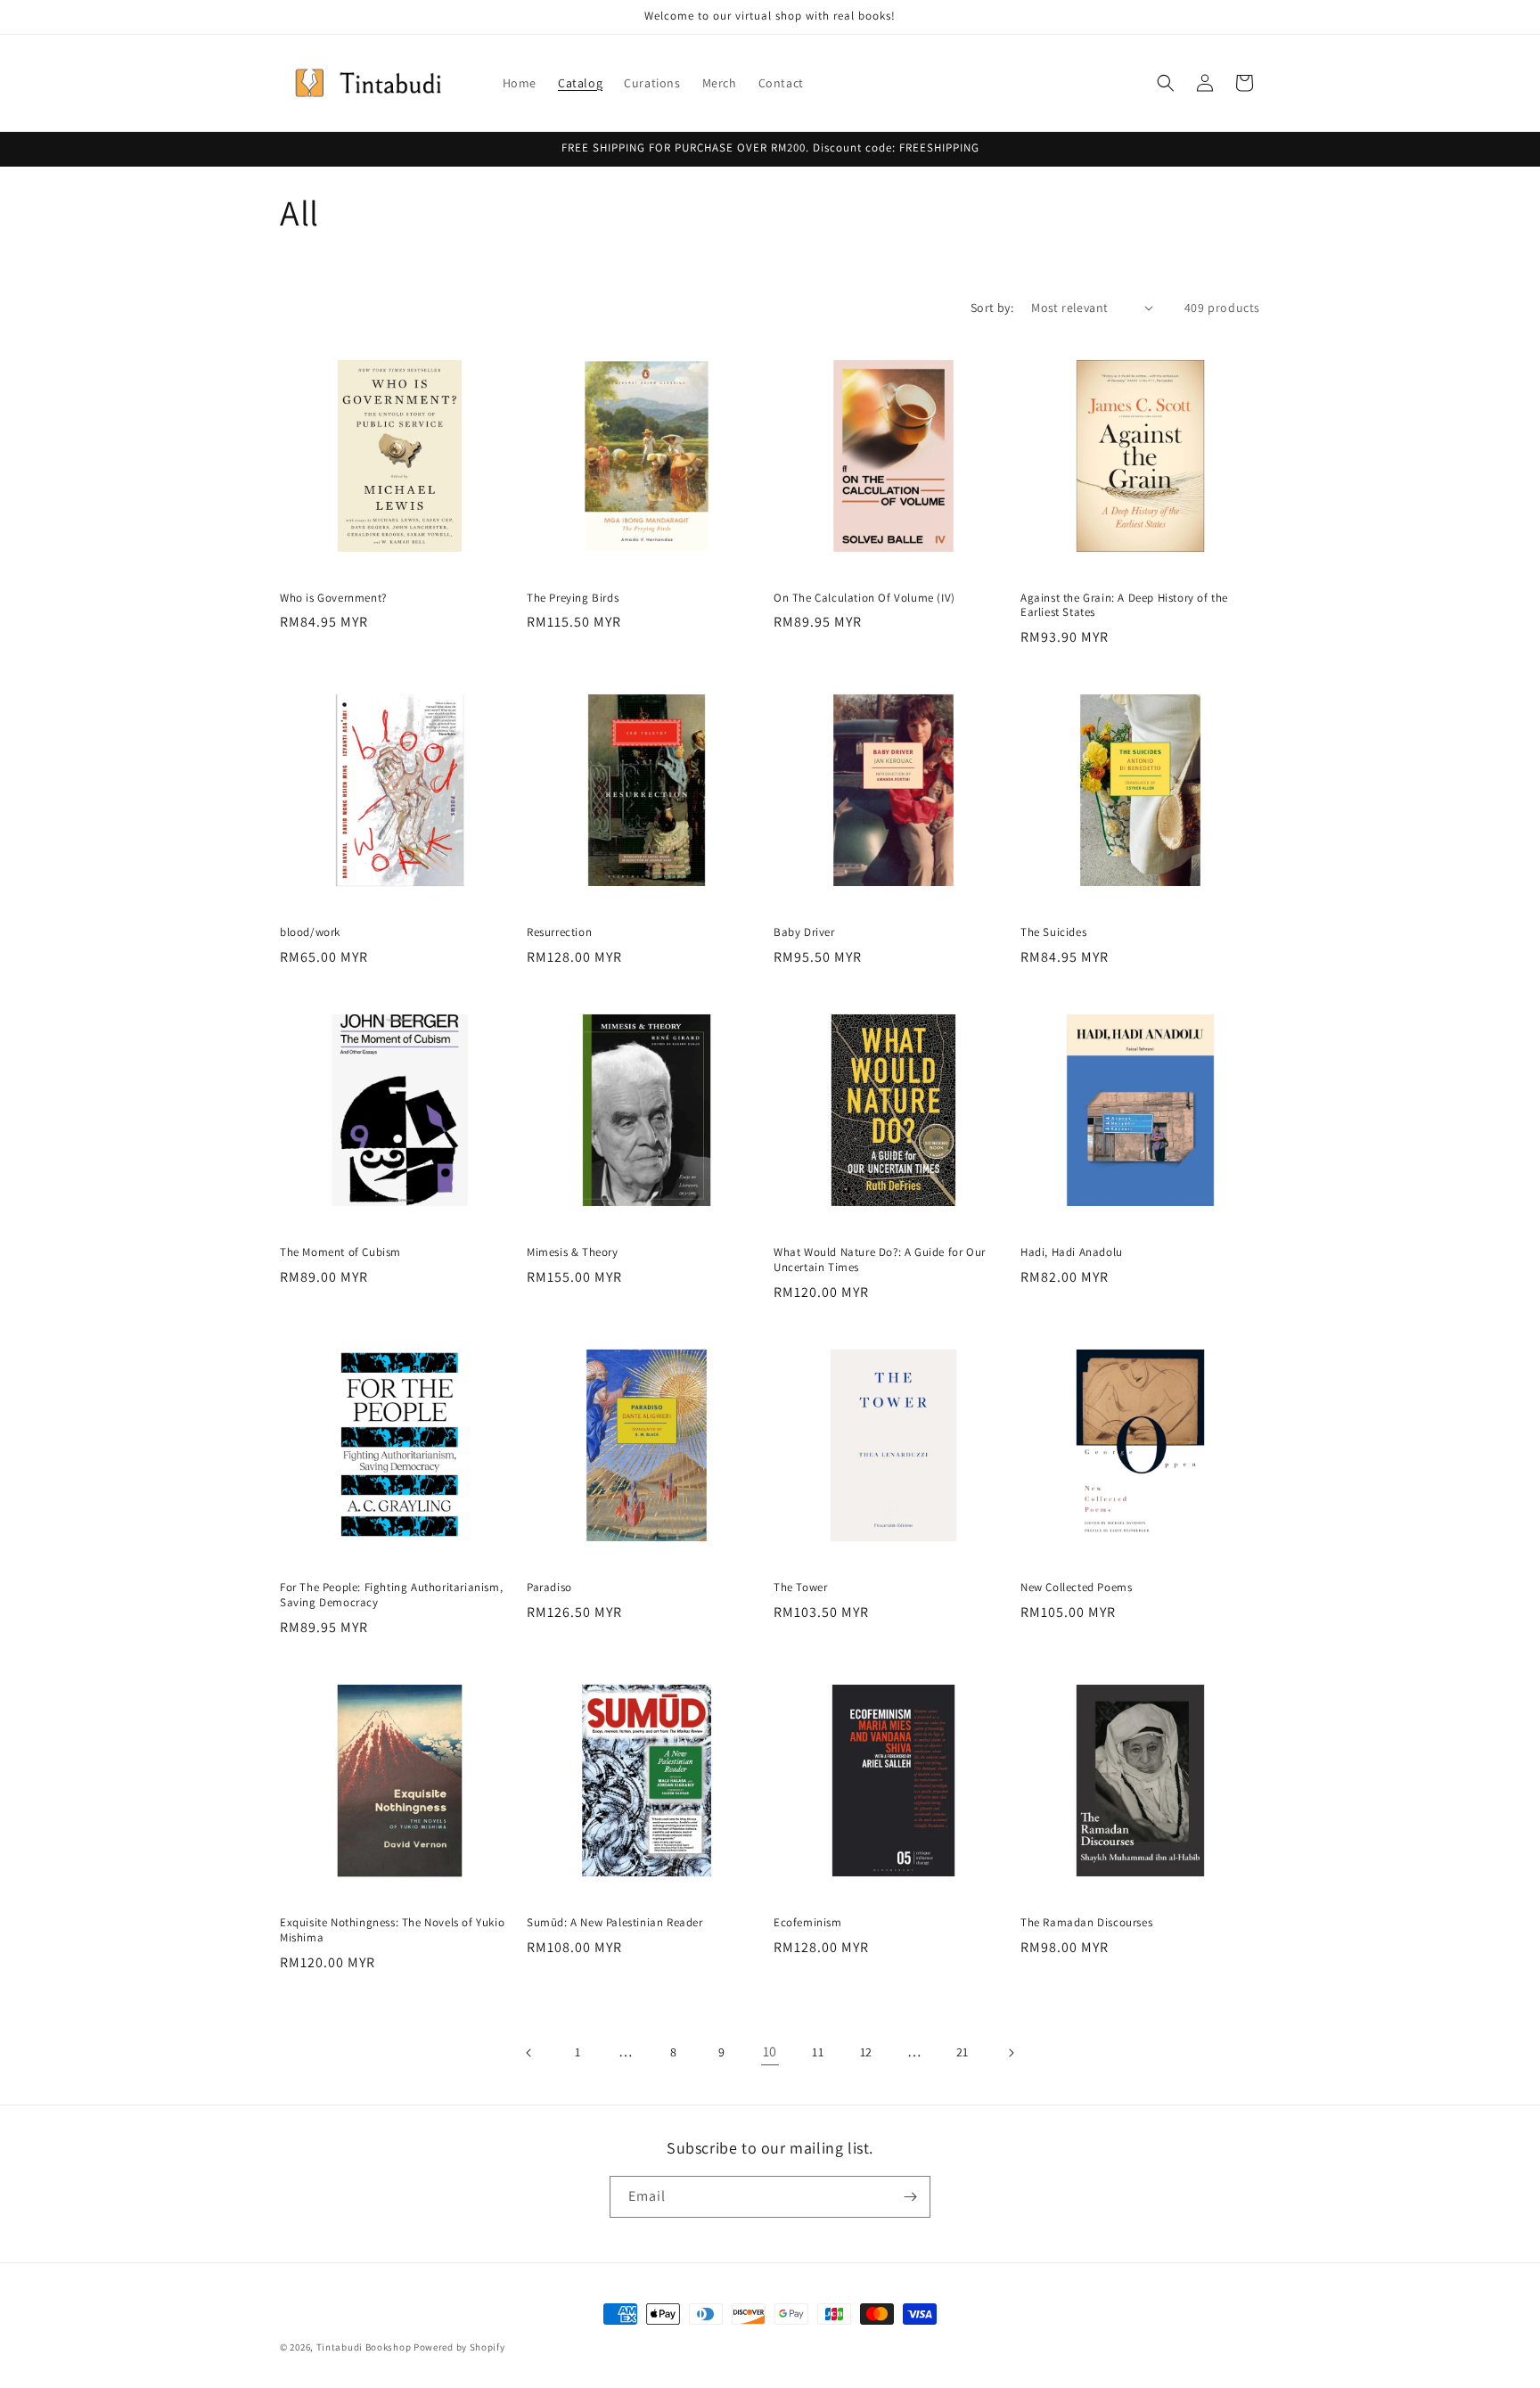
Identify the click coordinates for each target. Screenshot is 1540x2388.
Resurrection (559, 932)
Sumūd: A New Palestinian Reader (615, 1923)
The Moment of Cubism (340, 1252)
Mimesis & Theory (573, 1252)
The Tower (800, 1588)
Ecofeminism (808, 1923)
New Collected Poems (1076, 1588)
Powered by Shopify (459, 2347)
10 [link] (770, 2052)
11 (818, 2052)
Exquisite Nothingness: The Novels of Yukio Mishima (392, 1930)
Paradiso (549, 1588)
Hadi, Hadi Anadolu (1072, 1252)
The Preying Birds (573, 598)
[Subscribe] (910, 2197)
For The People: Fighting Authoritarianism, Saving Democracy (391, 1595)
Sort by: (992, 308)
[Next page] (1011, 2053)
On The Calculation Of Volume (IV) (864, 598)
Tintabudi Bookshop (364, 2347)
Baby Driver (804, 932)
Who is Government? (333, 598)
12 (866, 2052)
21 (962, 2052)
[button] (1166, 83)
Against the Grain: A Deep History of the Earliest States (1124, 606)
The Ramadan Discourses (1086, 1923)
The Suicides (1053, 932)
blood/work (310, 932)
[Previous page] (529, 2053)
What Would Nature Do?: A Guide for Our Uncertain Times (880, 1260)
